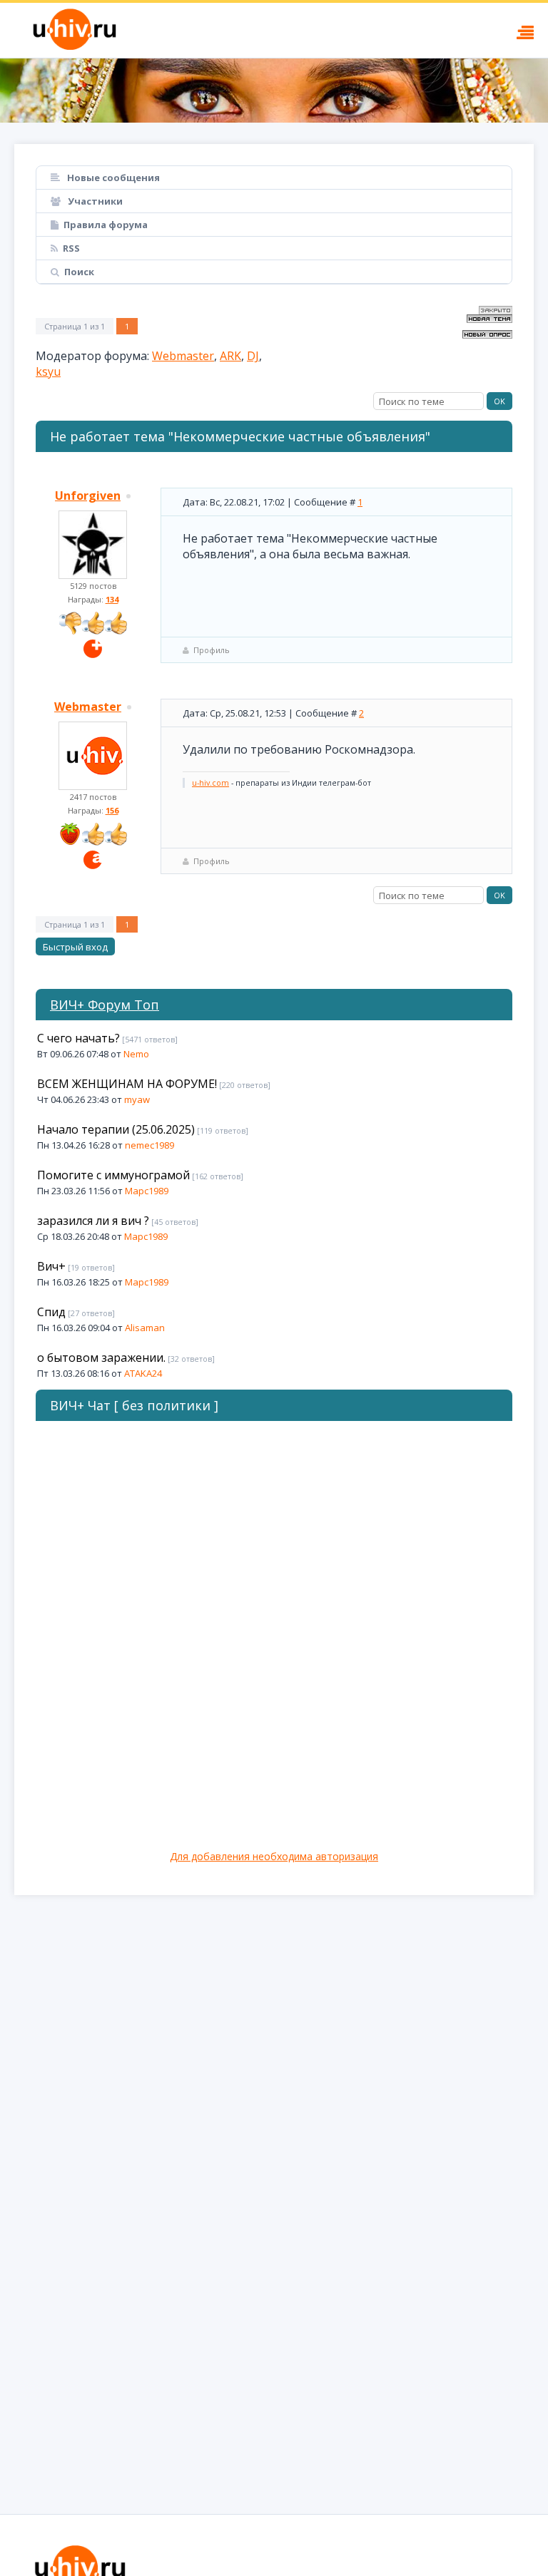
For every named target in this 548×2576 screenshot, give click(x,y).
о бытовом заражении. (101, 1358)
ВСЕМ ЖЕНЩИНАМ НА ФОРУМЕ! (127, 1084)
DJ (253, 356)
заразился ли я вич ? (93, 1221)
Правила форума (106, 225)
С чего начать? (78, 1038)
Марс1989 (147, 1191)
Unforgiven (88, 496)
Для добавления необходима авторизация (274, 1856)
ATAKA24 (143, 1373)
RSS (71, 248)
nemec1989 (149, 1145)
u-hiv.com (210, 783)
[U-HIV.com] (274, 91)
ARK (230, 356)
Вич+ (51, 1266)
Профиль (212, 650)
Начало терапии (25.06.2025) (116, 1129)
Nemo (136, 1054)
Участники (94, 201)
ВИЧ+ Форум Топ (105, 1005)
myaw (137, 1099)
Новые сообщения (112, 178)
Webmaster (183, 356)
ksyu (48, 371)
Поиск (79, 272)
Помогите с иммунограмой (113, 1175)
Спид (51, 1312)
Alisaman (145, 1328)
